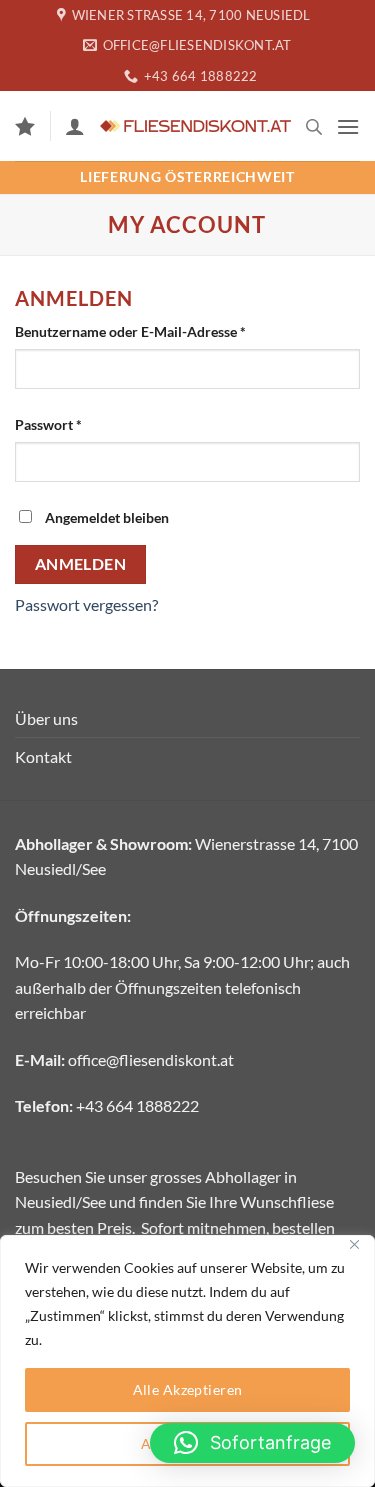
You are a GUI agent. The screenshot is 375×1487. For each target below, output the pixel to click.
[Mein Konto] (75, 126)
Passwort (86, 424)
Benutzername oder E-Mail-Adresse (168, 331)
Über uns (46, 718)
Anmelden (81, 564)
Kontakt (43, 756)
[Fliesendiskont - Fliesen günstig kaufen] (195, 126)
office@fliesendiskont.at (151, 1059)
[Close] (354, 1244)
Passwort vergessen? (86, 604)
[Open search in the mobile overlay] (314, 126)
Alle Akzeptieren (188, 1389)
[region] (187, 1361)
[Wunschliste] (25, 126)
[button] (348, 126)
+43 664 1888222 (137, 1105)
